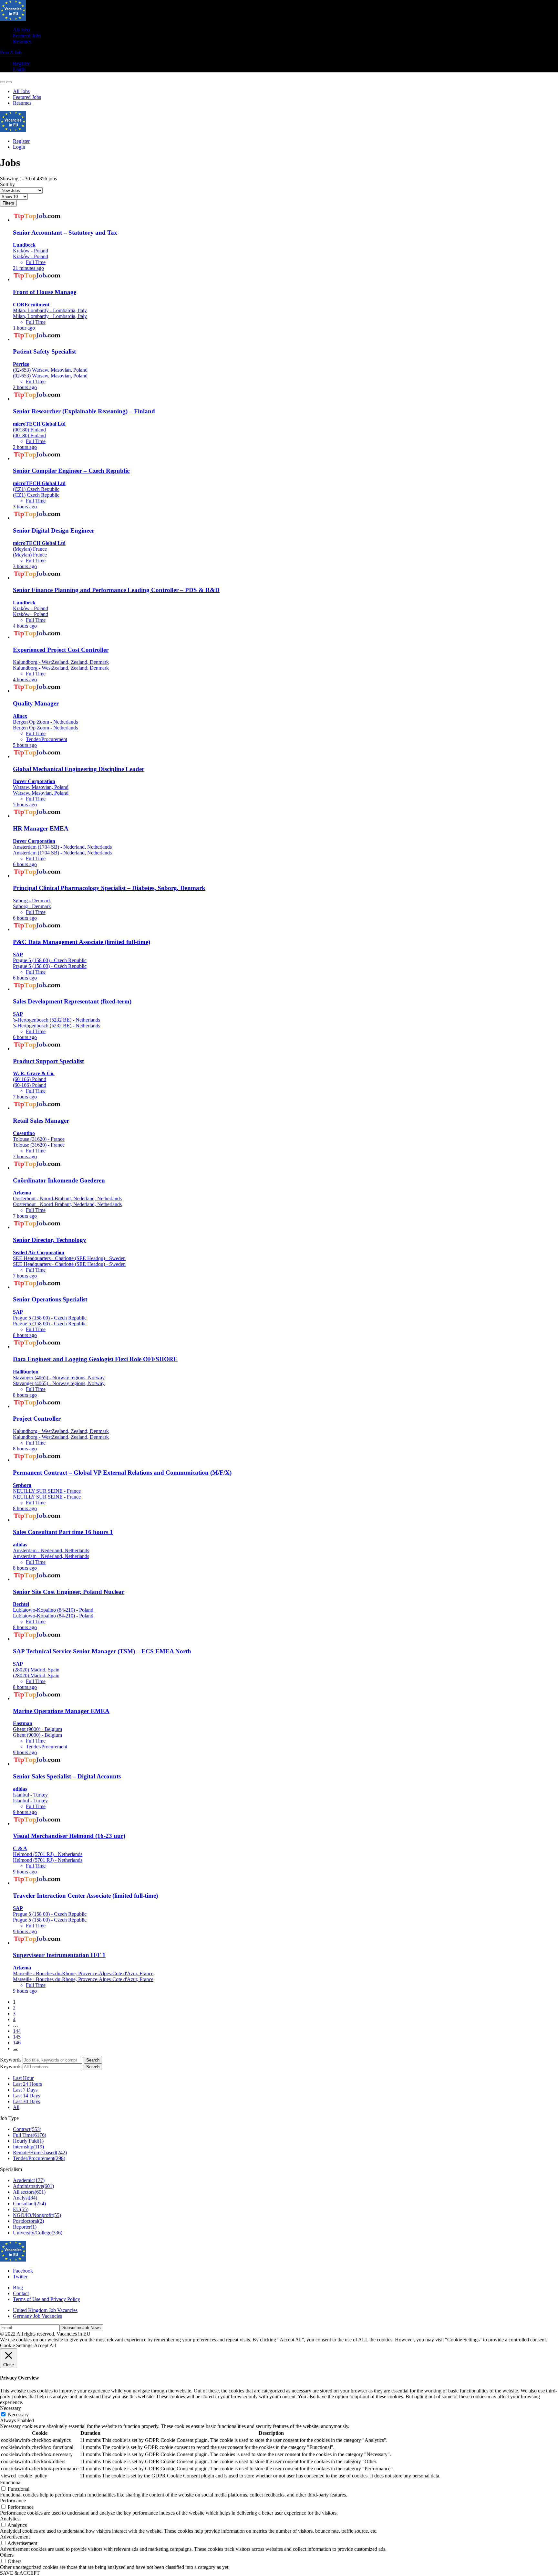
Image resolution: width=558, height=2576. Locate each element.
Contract (27, 2129)
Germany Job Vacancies (37, 2316)
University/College (38, 2233)
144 (17, 2031)
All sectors (29, 2192)
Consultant (29, 2204)
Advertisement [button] (15, 2537)
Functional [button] (11, 2482)
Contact (21, 2293)
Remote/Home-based (40, 2152)
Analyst (25, 2198)
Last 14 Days (26, 2096)
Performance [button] (13, 2501)
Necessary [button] (10, 2408)
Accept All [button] (45, 2345)
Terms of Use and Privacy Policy (46, 2299)
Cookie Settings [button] (16, 2345)
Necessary (18, 2415)
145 (17, 2037)
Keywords (11, 2060)
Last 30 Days (26, 2101)
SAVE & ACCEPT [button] (20, 2573)
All (16, 2107)
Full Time (30, 2135)
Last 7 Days (25, 2090)
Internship (28, 2147)
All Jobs (21, 30)
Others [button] (7, 2555)
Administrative (33, 2186)
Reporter (25, 2227)
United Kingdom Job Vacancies (45, 2310)
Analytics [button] (10, 2519)
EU (21, 2209)
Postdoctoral (28, 2221)
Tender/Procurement (39, 2158)
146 (17, 2043)
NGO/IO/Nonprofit (37, 2215)
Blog (18, 2288)
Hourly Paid (28, 2141)
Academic (29, 2180)
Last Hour (23, 2078)
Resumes (22, 42)
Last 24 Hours (27, 2084)
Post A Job (11, 53)
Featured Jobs (27, 36)
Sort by (7, 184)
